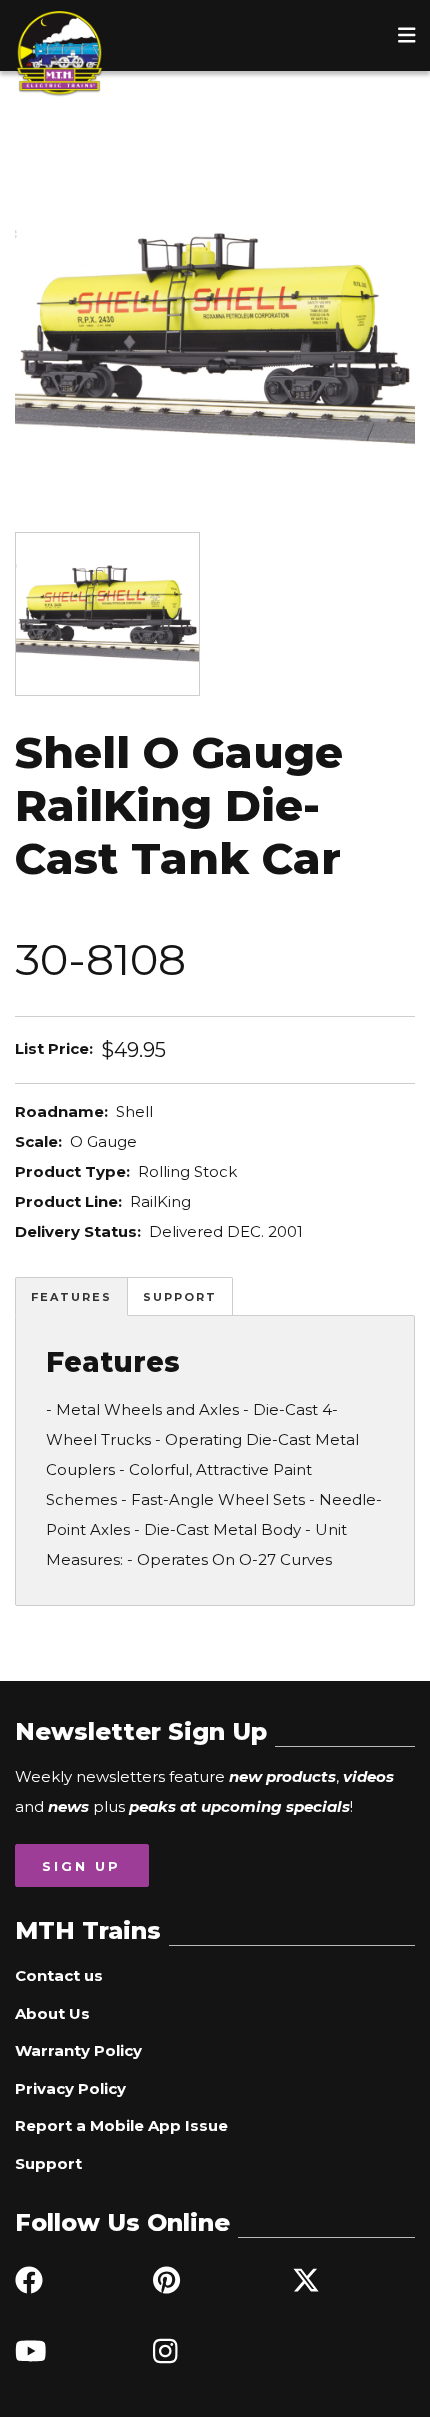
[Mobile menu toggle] (407, 35)
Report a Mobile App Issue (121, 2125)
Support (180, 1297)
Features (71, 1297)
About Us (52, 2013)
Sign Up (81, 1866)
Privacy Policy (70, 2088)
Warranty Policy (78, 2050)
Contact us (59, 1975)
